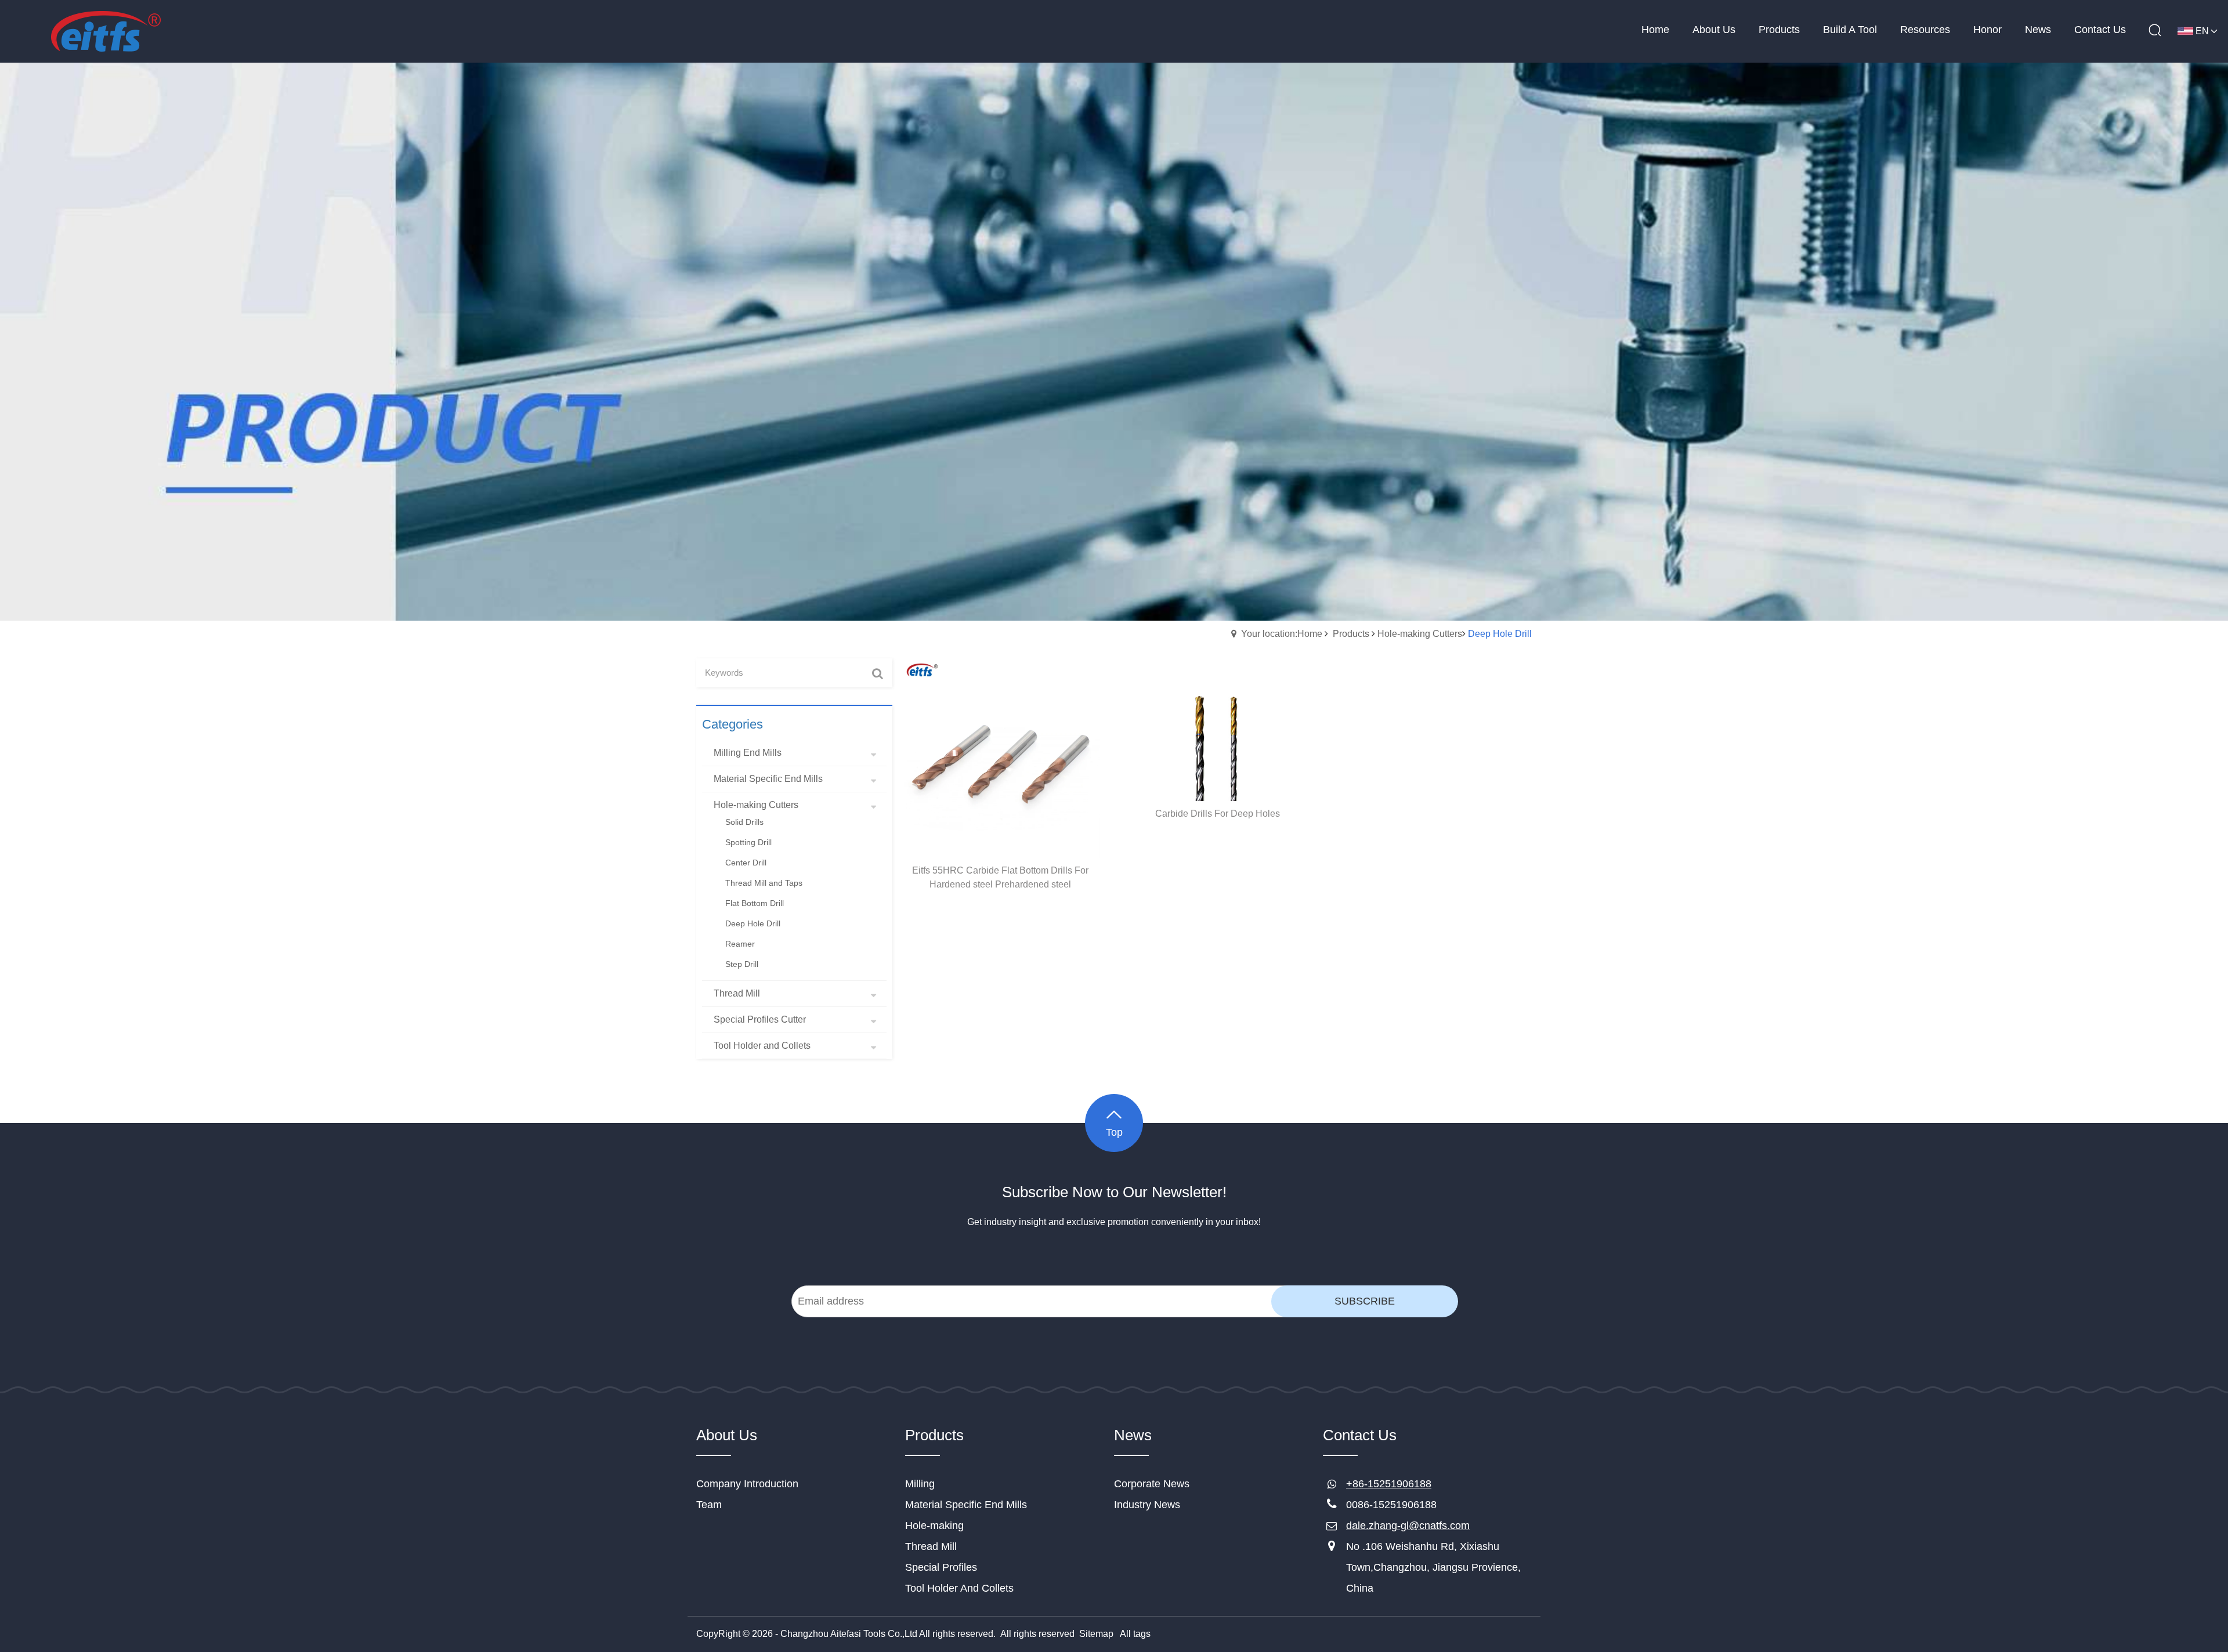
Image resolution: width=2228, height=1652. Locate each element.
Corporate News (1152, 1484)
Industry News (1147, 1505)
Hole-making (934, 1526)
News (1133, 1435)
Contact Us (1360, 1435)
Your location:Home (1282, 634)
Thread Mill (931, 1546)
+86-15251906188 (1389, 1484)
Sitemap (1096, 1634)
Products (1351, 634)
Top (1114, 1132)
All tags (1135, 1634)
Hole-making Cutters (1420, 634)
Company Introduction (747, 1484)
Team (709, 1505)
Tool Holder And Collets (959, 1588)
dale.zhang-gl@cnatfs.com (1408, 1526)
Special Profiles (941, 1567)
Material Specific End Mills (966, 1505)
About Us (727, 1435)
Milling (920, 1484)
